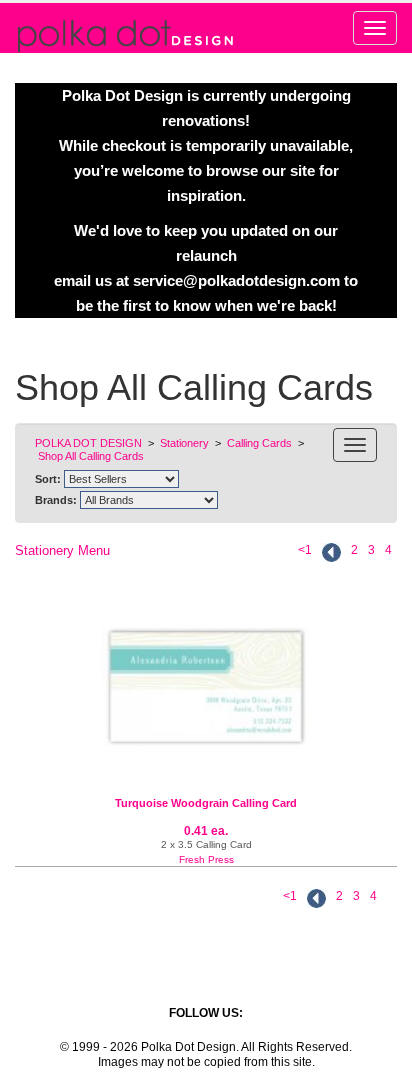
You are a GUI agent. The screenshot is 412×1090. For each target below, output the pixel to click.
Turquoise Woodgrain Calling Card (206, 803)
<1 (305, 550)
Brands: (56, 500)
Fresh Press (206, 859)
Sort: (48, 479)
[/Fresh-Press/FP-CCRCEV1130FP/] (206, 687)
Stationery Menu (62, 550)
